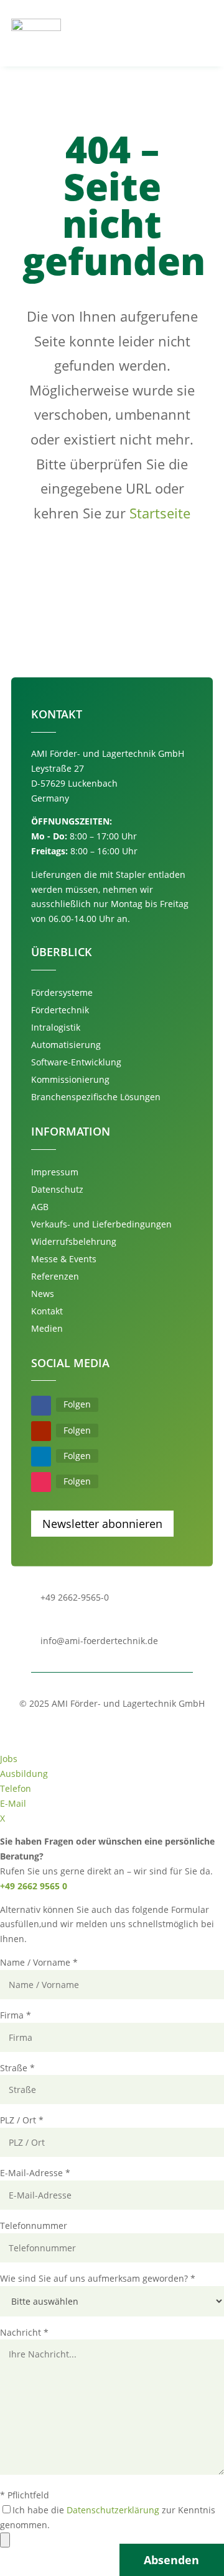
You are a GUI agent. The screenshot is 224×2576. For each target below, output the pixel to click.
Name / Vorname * (39, 1962)
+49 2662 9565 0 (34, 1886)
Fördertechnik (60, 1010)
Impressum (55, 1172)
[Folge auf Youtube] (41, 1431)
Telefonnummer (34, 2226)
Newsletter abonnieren (102, 1524)
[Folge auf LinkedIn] (41, 1457)
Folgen (77, 1404)
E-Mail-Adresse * (35, 2173)
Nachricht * (24, 2332)
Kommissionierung (70, 1079)
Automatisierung (66, 1045)
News (43, 1294)
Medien (47, 1328)
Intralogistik (56, 1027)
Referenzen (55, 1276)
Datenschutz (57, 1189)
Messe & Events (64, 1259)
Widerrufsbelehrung (74, 1241)
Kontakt (47, 1311)
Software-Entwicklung (76, 1062)
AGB (40, 1207)
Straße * (17, 2068)
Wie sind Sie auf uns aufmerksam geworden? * (98, 2278)
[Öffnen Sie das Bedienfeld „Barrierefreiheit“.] (5, 2540)
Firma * (16, 2015)
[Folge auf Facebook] (41, 1406)
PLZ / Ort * (22, 2120)
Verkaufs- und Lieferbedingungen (101, 1224)
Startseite (160, 513)
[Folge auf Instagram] (41, 1482)
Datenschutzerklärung (113, 2510)
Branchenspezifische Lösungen (96, 1097)
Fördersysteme (62, 992)
